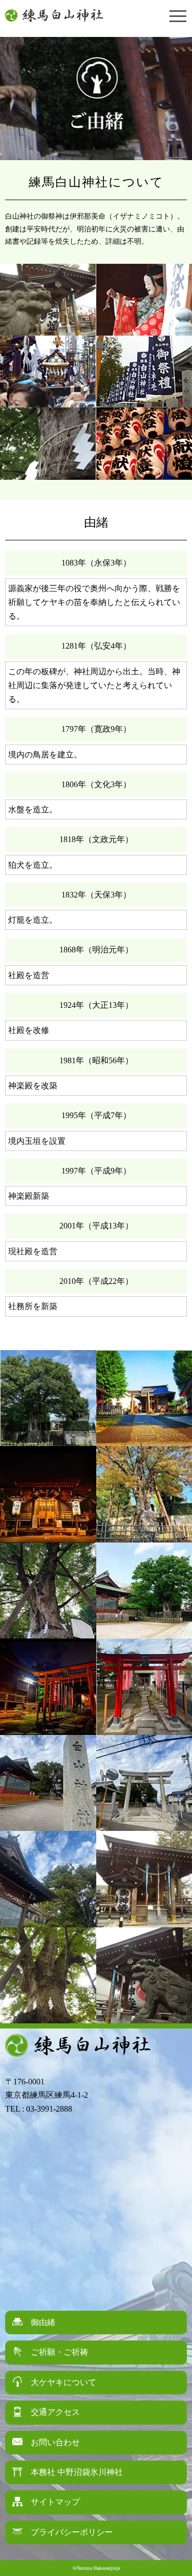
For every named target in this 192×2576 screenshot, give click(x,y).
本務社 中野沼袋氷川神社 (77, 2472)
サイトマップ (55, 2502)
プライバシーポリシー (72, 2532)
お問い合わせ (55, 2442)
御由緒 (43, 2322)
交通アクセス (55, 2412)
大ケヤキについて (63, 2382)
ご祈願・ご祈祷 (59, 2352)
